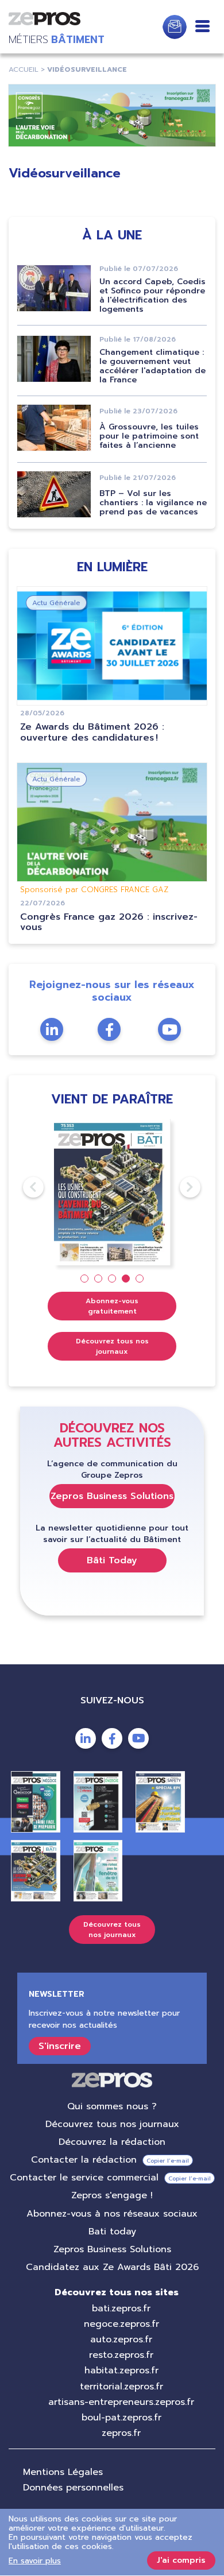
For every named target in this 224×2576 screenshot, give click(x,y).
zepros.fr (121, 2433)
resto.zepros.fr (121, 2355)
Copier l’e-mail (168, 2161)
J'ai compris (181, 2560)
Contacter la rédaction (84, 2160)
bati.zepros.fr (121, 2308)
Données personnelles (73, 2488)
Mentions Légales (63, 2472)
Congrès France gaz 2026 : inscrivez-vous (109, 922)
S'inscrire (60, 2046)
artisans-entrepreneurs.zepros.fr (121, 2402)
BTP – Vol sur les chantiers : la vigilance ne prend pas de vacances (153, 503)
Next (180, 1187)
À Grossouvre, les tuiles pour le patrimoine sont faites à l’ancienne (149, 436)
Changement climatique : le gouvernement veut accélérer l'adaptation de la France (152, 366)
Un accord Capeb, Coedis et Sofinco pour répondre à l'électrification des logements (152, 295)
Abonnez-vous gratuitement (112, 1306)
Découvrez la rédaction (112, 2142)
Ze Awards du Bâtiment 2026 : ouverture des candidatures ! (92, 732)
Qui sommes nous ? (112, 2106)
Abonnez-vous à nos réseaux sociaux (112, 2214)
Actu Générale (56, 603)
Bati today (112, 2232)
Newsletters (175, 27)
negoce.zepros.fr (121, 2324)
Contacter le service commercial (84, 2178)
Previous (23, 1187)
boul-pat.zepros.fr (121, 2418)
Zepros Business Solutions (112, 1496)
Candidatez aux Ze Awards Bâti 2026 (112, 2267)
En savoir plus (35, 2561)
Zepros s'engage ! (112, 2195)
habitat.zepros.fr (121, 2370)
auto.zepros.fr (121, 2339)
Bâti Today (112, 1560)
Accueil (24, 69)
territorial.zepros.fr (121, 2387)
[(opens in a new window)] (112, 115)
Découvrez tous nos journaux (112, 1346)
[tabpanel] (112, 1192)
